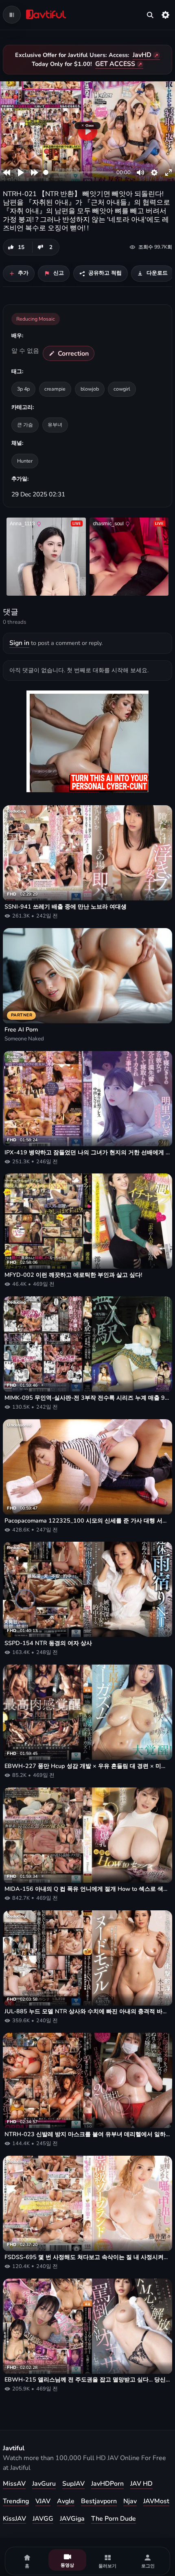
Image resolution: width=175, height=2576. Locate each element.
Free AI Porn (21, 1030)
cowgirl (122, 389)
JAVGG (43, 2519)
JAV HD (141, 2484)
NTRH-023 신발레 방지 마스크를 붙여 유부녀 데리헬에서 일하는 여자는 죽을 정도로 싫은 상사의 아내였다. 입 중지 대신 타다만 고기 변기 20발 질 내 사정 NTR (87, 2134)
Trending (16, 2501)
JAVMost (156, 2501)
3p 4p (23, 389)
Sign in (19, 643)
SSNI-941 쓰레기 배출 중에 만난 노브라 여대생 (66, 907)
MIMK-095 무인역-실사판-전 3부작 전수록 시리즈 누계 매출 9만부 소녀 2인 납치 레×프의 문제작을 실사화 (87, 1398)
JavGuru (44, 2484)
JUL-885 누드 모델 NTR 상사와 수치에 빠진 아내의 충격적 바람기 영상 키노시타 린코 (87, 2011)
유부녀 (55, 425)
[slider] (78, 172)
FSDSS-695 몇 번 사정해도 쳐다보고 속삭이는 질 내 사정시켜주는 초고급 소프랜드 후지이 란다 (87, 2257)
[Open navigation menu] (12, 15)
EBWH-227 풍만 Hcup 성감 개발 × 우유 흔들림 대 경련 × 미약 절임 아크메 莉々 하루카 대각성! (87, 1766)
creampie (55, 389)
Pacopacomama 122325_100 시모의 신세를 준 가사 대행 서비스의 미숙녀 (87, 1521)
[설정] (166, 15)
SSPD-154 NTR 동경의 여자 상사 (48, 1643)
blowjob (90, 389)
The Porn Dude (114, 2519)
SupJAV (73, 2484)
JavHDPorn (107, 2484)
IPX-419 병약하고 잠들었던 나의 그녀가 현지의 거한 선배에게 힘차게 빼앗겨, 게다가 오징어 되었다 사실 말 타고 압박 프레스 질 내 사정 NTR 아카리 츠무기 (87, 1153)
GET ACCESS (115, 64)
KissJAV (14, 2519)
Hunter (25, 461)
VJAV (43, 2501)
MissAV (14, 2484)
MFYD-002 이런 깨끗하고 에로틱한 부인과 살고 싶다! (73, 1275)
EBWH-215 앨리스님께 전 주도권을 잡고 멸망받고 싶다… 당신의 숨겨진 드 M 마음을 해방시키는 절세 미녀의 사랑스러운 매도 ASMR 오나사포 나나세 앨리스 (87, 2380)
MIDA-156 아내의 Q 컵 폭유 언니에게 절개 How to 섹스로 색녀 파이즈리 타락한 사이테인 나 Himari (87, 1889)
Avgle (66, 2501)
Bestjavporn (99, 2501)
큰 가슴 (25, 425)
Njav (130, 2501)
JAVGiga (72, 2519)
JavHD (142, 55)
